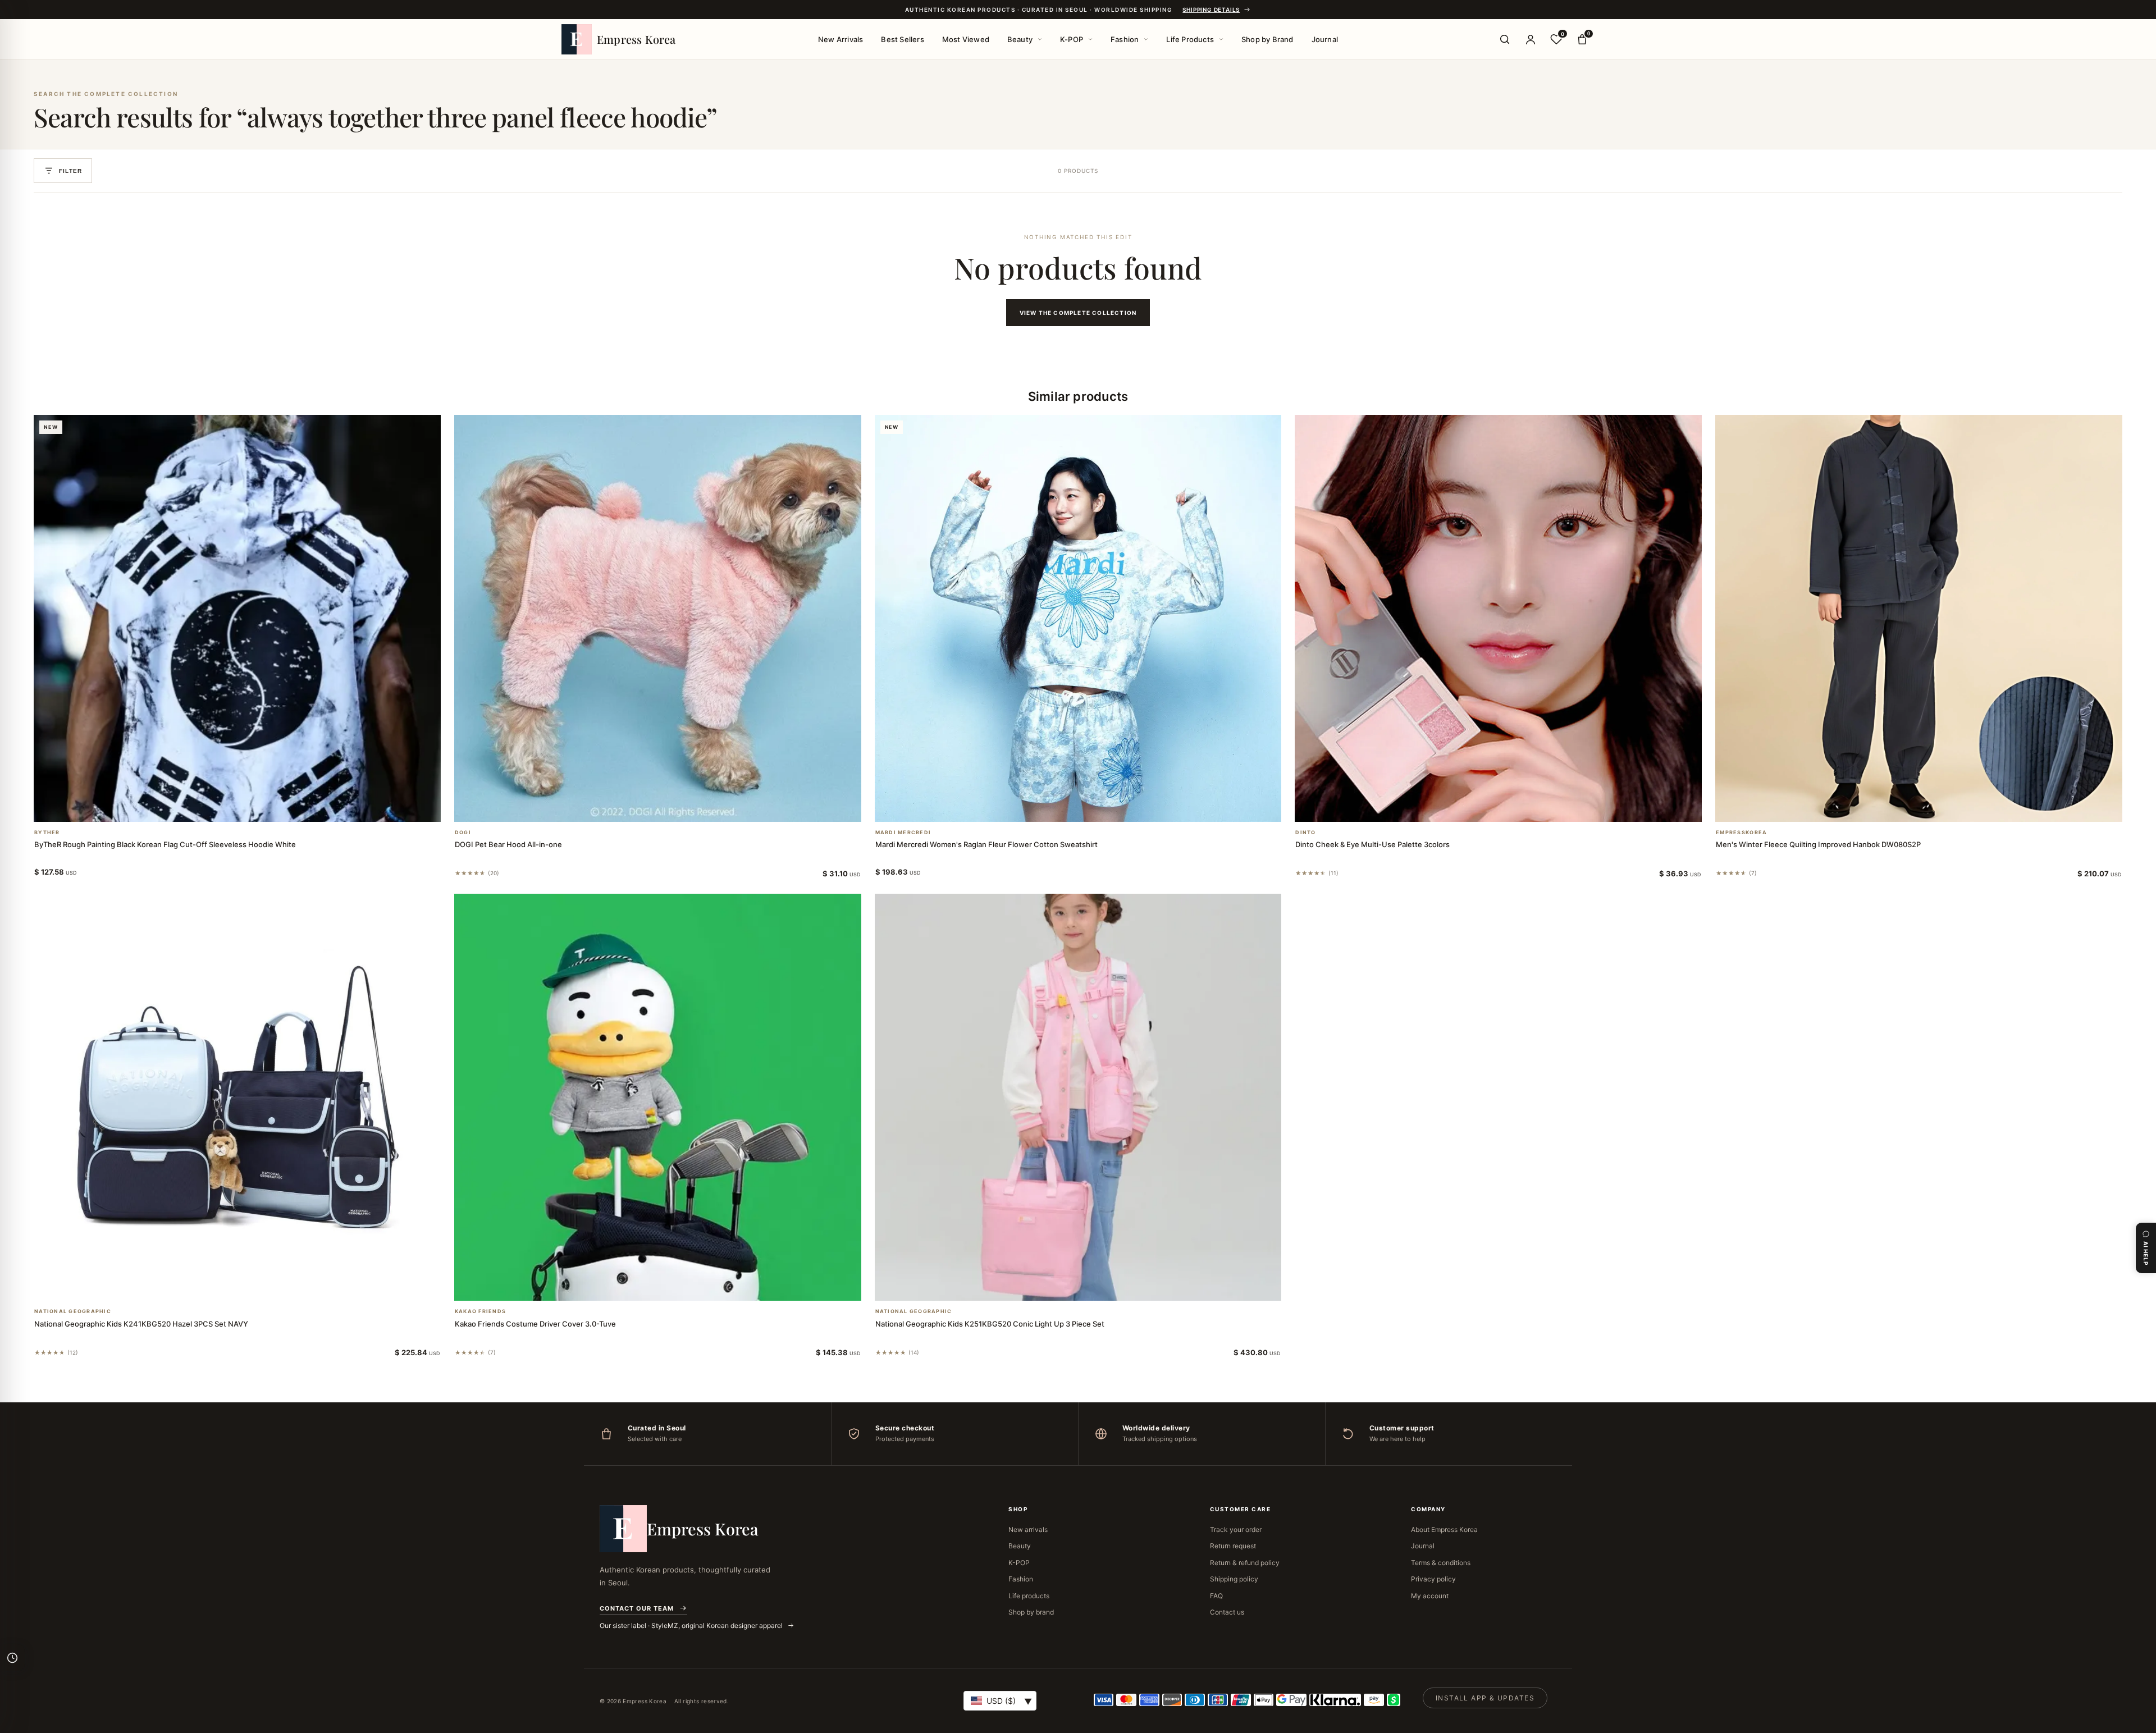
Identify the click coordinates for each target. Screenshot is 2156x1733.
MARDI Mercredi (903, 833)
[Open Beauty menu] (1040, 39)
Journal (1325, 39)
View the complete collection (1078, 313)
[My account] (1531, 39)
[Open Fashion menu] (1146, 39)
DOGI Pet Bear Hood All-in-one (508, 844)
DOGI (463, 833)
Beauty (1020, 39)
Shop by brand (1031, 1612)
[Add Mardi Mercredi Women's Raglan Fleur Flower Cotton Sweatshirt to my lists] (1091, 807)
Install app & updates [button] (1485, 1698)
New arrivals (1028, 1529)
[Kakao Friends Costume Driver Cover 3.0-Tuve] (658, 1097)
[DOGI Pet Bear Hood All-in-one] (658, 618)
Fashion (1125, 39)
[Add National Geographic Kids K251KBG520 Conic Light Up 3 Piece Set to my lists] (1091, 1286)
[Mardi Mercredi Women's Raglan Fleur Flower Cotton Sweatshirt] (1078, 618)
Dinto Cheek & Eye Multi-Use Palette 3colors (1372, 844)
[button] (223, 807)
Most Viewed (966, 39)
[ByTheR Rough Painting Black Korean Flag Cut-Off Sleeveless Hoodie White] (237, 618)
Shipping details (1211, 10)
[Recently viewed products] (12, 1658)
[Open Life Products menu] (1221, 39)
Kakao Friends (480, 1311)
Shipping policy (1234, 1579)
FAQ (1216, 1596)
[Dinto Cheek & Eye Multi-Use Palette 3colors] (1498, 618)
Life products (1029, 1596)
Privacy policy (1433, 1579)
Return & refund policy (1245, 1563)
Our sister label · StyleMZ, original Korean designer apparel (692, 1625)
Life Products (1190, 39)
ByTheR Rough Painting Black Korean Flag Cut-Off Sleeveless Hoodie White (165, 844)
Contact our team (637, 1608)
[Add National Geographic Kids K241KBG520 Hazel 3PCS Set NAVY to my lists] (250, 1286)
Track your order (1236, 1529)
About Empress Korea (1444, 1529)
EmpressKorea (1741, 833)
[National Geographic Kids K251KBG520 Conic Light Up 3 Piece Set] (1078, 1097)
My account (1430, 1596)
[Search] (1505, 39)
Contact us (1227, 1612)
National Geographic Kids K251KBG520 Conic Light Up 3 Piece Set (990, 1324)
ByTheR (47, 833)
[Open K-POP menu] (1090, 39)
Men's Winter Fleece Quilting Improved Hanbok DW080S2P (1818, 844)
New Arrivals (841, 39)
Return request (1233, 1546)
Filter (70, 171)
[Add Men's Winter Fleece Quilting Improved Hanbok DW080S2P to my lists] (1933, 807)
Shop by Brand (1267, 39)
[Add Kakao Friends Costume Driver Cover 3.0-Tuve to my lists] (671, 1286)
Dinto (1305, 833)
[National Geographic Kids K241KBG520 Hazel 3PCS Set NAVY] (237, 1097)
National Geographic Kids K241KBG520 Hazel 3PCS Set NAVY (141, 1324)
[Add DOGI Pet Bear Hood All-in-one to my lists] (671, 807)
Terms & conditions (1441, 1563)
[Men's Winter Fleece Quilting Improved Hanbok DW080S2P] (1919, 618)
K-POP (1072, 39)
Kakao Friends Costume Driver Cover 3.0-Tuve (535, 1324)
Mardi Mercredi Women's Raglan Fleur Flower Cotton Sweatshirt (986, 844)
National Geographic (73, 1311)
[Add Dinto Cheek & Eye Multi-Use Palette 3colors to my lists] (1512, 807)
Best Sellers (902, 39)
